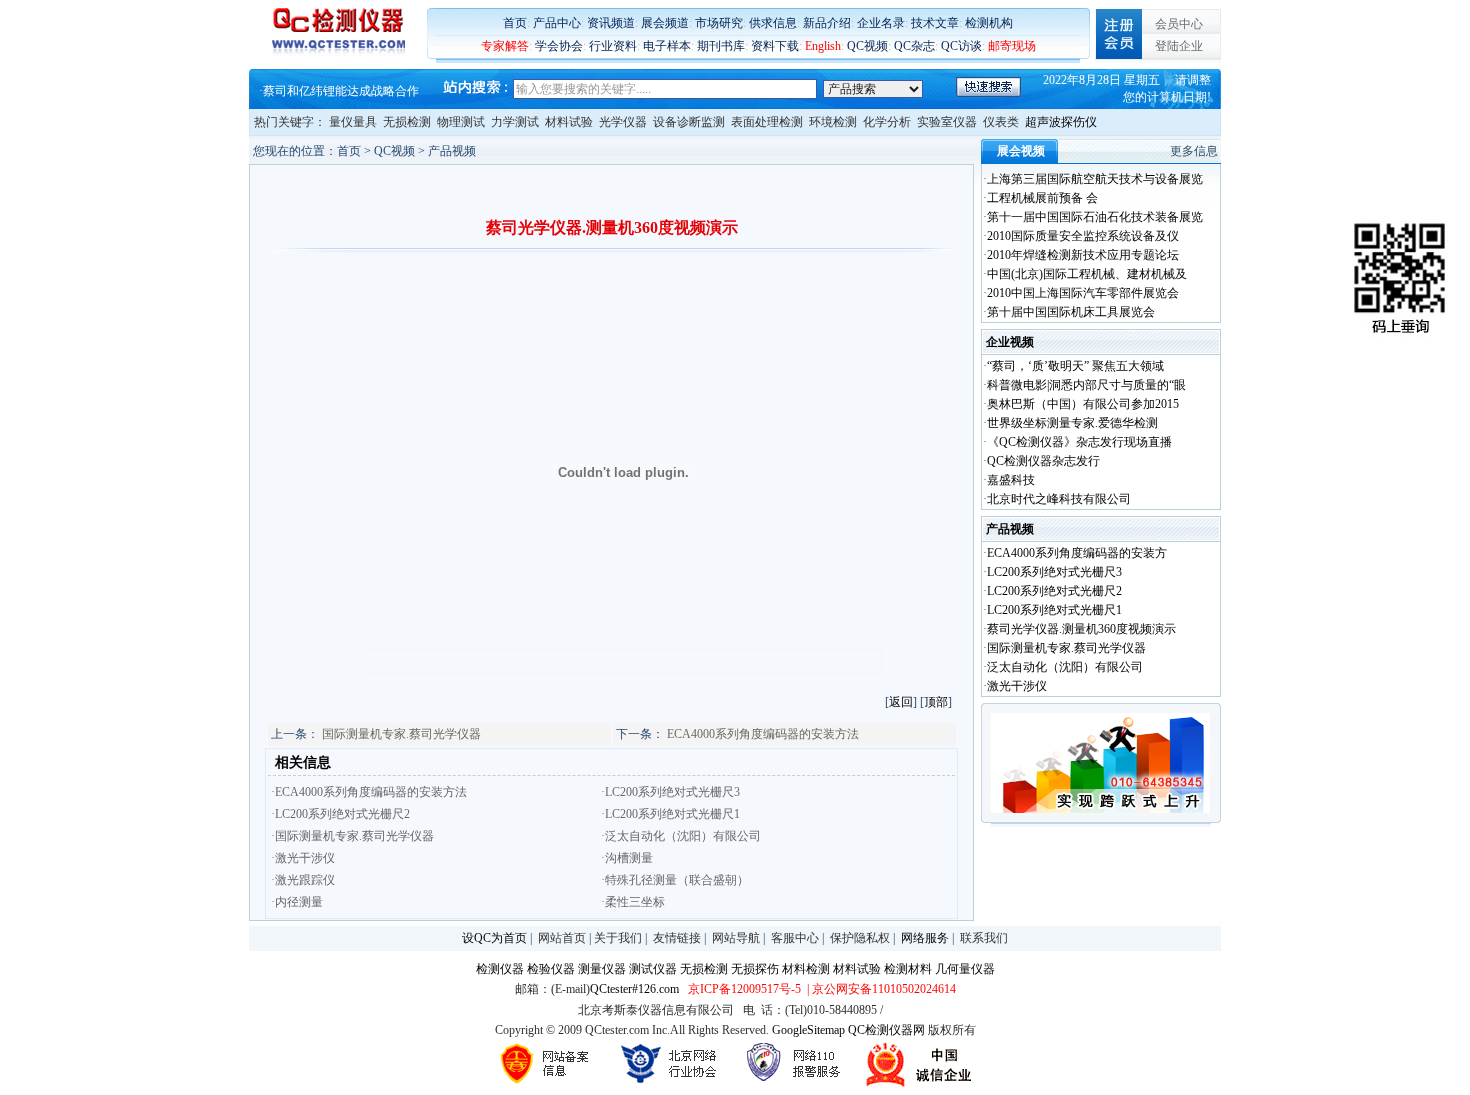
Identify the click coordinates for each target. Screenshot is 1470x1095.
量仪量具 (353, 122)
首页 (515, 23)
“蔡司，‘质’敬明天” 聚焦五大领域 (1075, 366)
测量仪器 (602, 969)
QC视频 (867, 46)
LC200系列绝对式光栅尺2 (1054, 591)
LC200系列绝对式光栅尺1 (1054, 610)
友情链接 (677, 938)
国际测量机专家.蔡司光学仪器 (401, 734)
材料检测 (806, 969)
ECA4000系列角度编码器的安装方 (1077, 553)
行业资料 (613, 46)
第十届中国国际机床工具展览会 (1071, 312)
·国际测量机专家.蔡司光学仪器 (352, 836)
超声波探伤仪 (1061, 122)
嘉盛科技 (1011, 480)
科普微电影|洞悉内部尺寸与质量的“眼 (1086, 385)
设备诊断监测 (689, 122)
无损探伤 (755, 969)
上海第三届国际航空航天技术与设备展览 (1095, 179)
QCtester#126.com (634, 989)
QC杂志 (914, 46)
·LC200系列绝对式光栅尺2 (340, 814)
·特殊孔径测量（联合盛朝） (675, 880)
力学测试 (515, 122)
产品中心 (557, 23)
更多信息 (1194, 151)
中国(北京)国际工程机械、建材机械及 (1087, 274)
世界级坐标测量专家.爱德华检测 (1072, 423)
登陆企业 (1179, 46)
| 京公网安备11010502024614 (880, 989)
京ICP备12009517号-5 (744, 989)
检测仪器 (500, 969)
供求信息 (773, 23)
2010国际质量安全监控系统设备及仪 (1083, 236)
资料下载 (775, 46)
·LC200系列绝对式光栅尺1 (670, 814)
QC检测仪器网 (886, 1030)
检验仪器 (551, 969)
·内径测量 (297, 902)
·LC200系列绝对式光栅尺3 (670, 792)
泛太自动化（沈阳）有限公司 (1065, 667)
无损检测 (407, 122)
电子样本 (667, 46)
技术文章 (935, 23)
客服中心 (795, 938)
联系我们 (984, 938)
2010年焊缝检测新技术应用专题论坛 (1083, 255)
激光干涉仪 (1017, 686)
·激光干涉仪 (303, 858)
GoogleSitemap (808, 1030)
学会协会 (559, 46)
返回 (901, 702)
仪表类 (1001, 122)
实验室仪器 (947, 122)
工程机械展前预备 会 (1042, 198)
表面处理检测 (767, 122)
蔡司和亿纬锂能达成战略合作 (341, 91)
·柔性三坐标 (633, 902)
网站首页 (562, 938)
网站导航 (736, 938)
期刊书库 (721, 46)
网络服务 (925, 938)
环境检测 (833, 122)
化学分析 (887, 122)
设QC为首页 (494, 938)
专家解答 (505, 46)
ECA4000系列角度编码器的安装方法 (763, 734)
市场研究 (719, 23)
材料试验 (569, 122)
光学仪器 (623, 122)
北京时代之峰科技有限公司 (1059, 499)
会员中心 (1179, 24)
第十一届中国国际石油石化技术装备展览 (1095, 217)
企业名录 (881, 23)
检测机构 (989, 23)
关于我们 (618, 938)
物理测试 (461, 122)
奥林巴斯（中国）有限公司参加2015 (1083, 404)
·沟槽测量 (627, 858)
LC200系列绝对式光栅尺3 (1054, 572)
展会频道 (665, 23)
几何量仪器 (965, 969)
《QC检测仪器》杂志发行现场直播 (1079, 442)
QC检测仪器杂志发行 (1043, 461)
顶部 (936, 702)
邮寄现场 (1012, 46)
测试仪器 (653, 969)
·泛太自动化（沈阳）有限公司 (681, 836)
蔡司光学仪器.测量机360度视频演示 (1081, 629)
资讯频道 (611, 23)
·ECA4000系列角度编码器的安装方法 (369, 792)
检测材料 (908, 969)
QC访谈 (961, 46)
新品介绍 (827, 23)
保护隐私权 (860, 938)
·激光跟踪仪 (303, 880)
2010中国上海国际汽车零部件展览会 (1083, 293)
